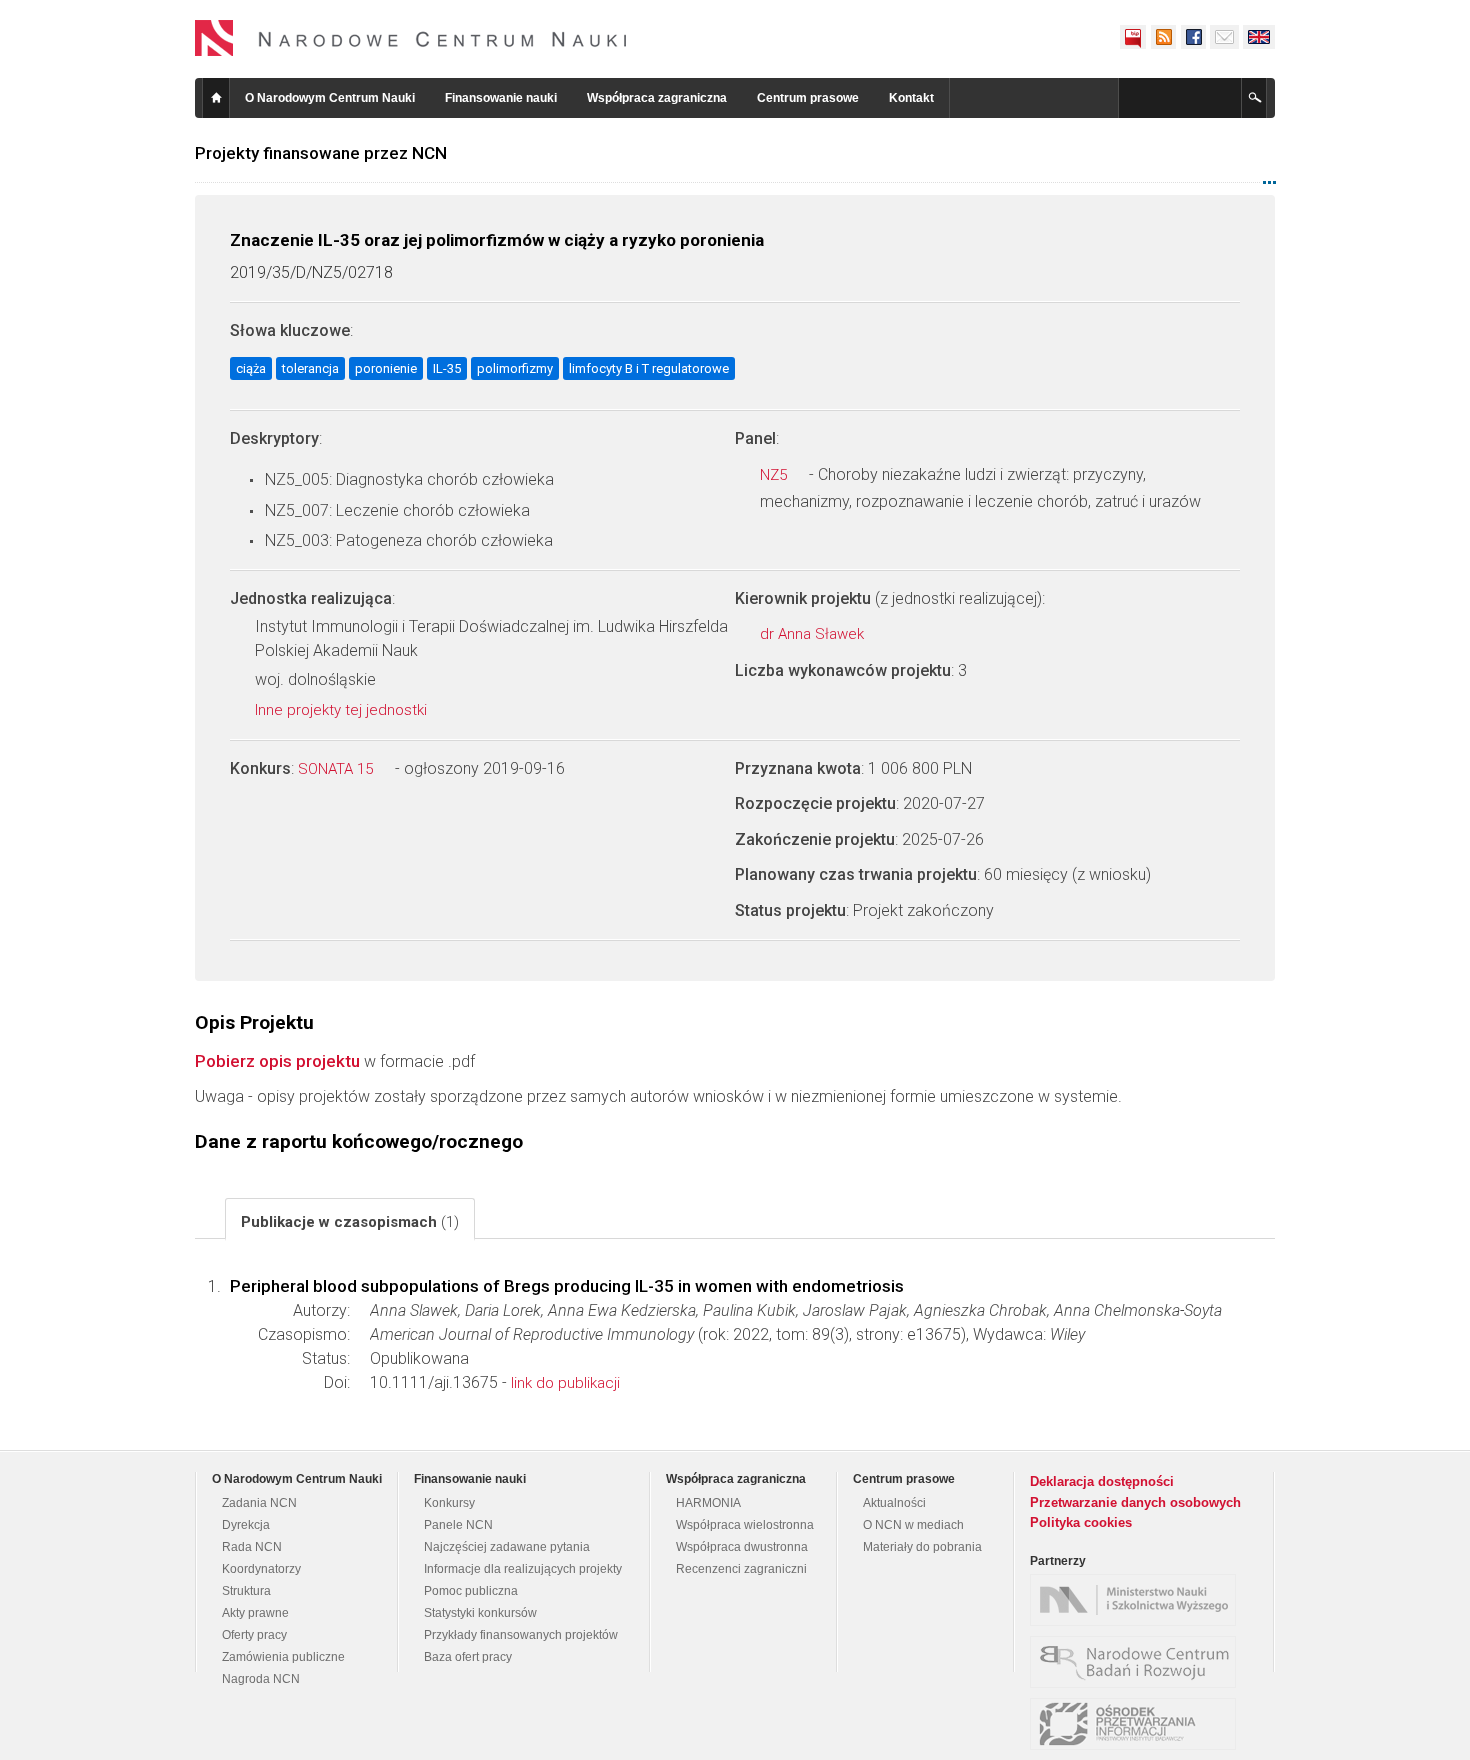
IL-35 (447, 368)
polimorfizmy (515, 368)
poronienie (386, 368)
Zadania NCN (259, 1503)
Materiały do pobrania (922, 1547)
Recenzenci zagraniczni (741, 1569)
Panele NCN (458, 1525)
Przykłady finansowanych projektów (521, 1635)
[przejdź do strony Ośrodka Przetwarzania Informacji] (1138, 1724)
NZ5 (775, 475)
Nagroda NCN (261, 1679)
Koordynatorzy (261, 1569)
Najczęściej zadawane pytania (507, 1547)
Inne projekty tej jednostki (343, 710)
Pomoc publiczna (471, 1591)
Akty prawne (255, 1613)
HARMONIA (708, 1503)
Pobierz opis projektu (277, 1061)
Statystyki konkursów (480, 1613)
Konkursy (449, 1503)
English (1259, 37)
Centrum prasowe (808, 98)
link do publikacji (565, 1383)
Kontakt (911, 98)
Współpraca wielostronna (745, 1525)
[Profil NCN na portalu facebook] (1193, 37)
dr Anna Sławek (814, 634)
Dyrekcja (246, 1525)
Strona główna (216, 98)
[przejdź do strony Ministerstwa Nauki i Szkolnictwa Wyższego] (1138, 1600)
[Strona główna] (411, 38)
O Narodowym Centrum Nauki (330, 98)
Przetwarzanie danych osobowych (1135, 1502)
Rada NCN (252, 1547)
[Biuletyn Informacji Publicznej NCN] (1133, 37)
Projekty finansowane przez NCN (321, 153)
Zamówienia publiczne (283, 1657)
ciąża (251, 368)
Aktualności (894, 1503)
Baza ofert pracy (468, 1657)
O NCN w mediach (913, 1525)
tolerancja (310, 368)
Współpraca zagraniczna (657, 98)
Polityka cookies (1081, 1522)
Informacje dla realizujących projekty (523, 1569)
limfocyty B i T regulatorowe (649, 368)
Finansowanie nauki (501, 98)
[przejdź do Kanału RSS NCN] (1163, 37)
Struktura (246, 1591)
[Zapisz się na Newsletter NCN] (1224, 37)
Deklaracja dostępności (1102, 1481)
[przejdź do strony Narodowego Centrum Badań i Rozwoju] (1138, 1662)
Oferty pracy (254, 1635)
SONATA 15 (337, 769)
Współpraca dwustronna (742, 1547)
